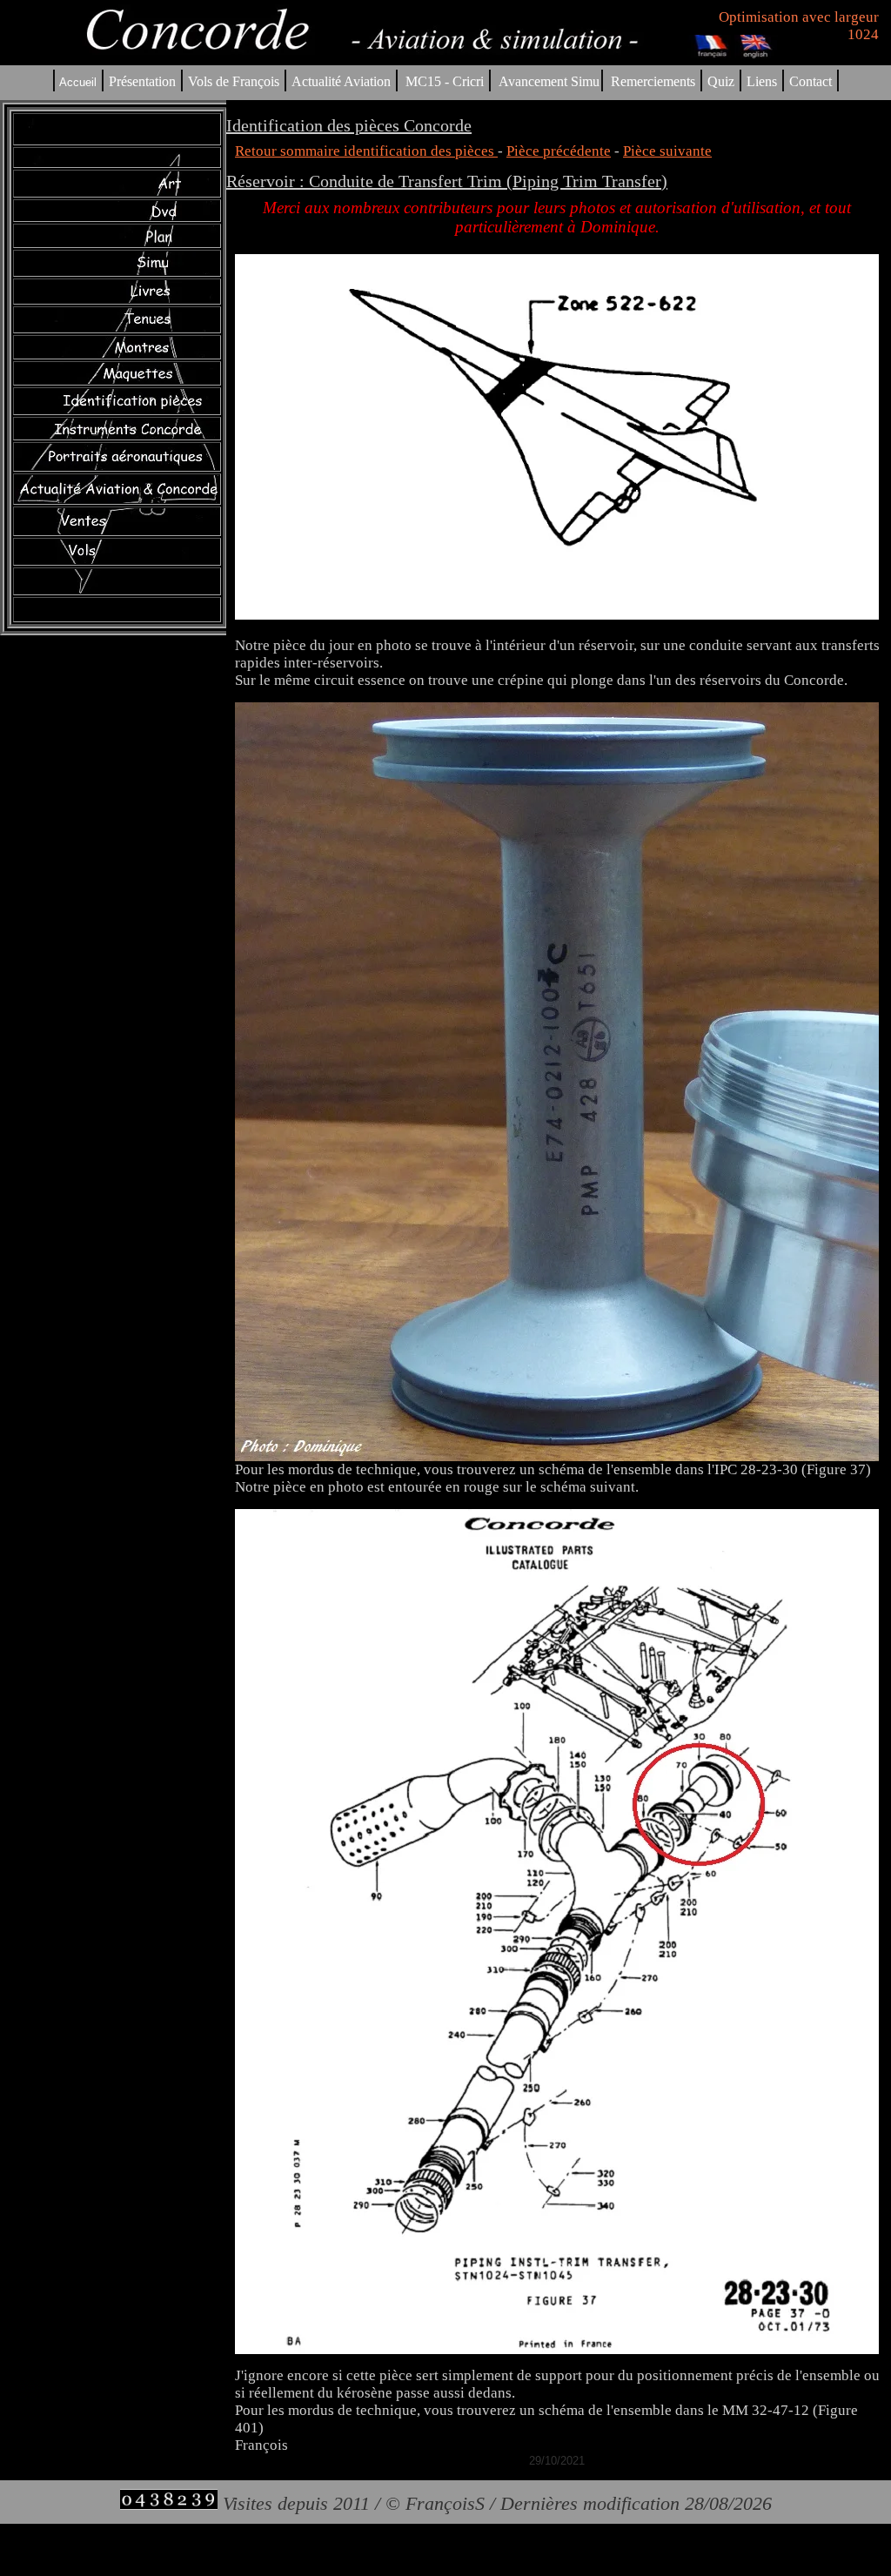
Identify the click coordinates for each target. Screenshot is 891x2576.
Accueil (78, 82)
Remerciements (653, 81)
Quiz (721, 81)
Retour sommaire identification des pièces (366, 151)
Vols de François (232, 81)
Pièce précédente (559, 151)
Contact (811, 81)
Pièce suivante (667, 151)
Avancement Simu (549, 81)
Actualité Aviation (343, 81)
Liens (762, 81)
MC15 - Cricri (445, 81)
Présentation (142, 81)
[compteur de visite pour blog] (169, 2503)
